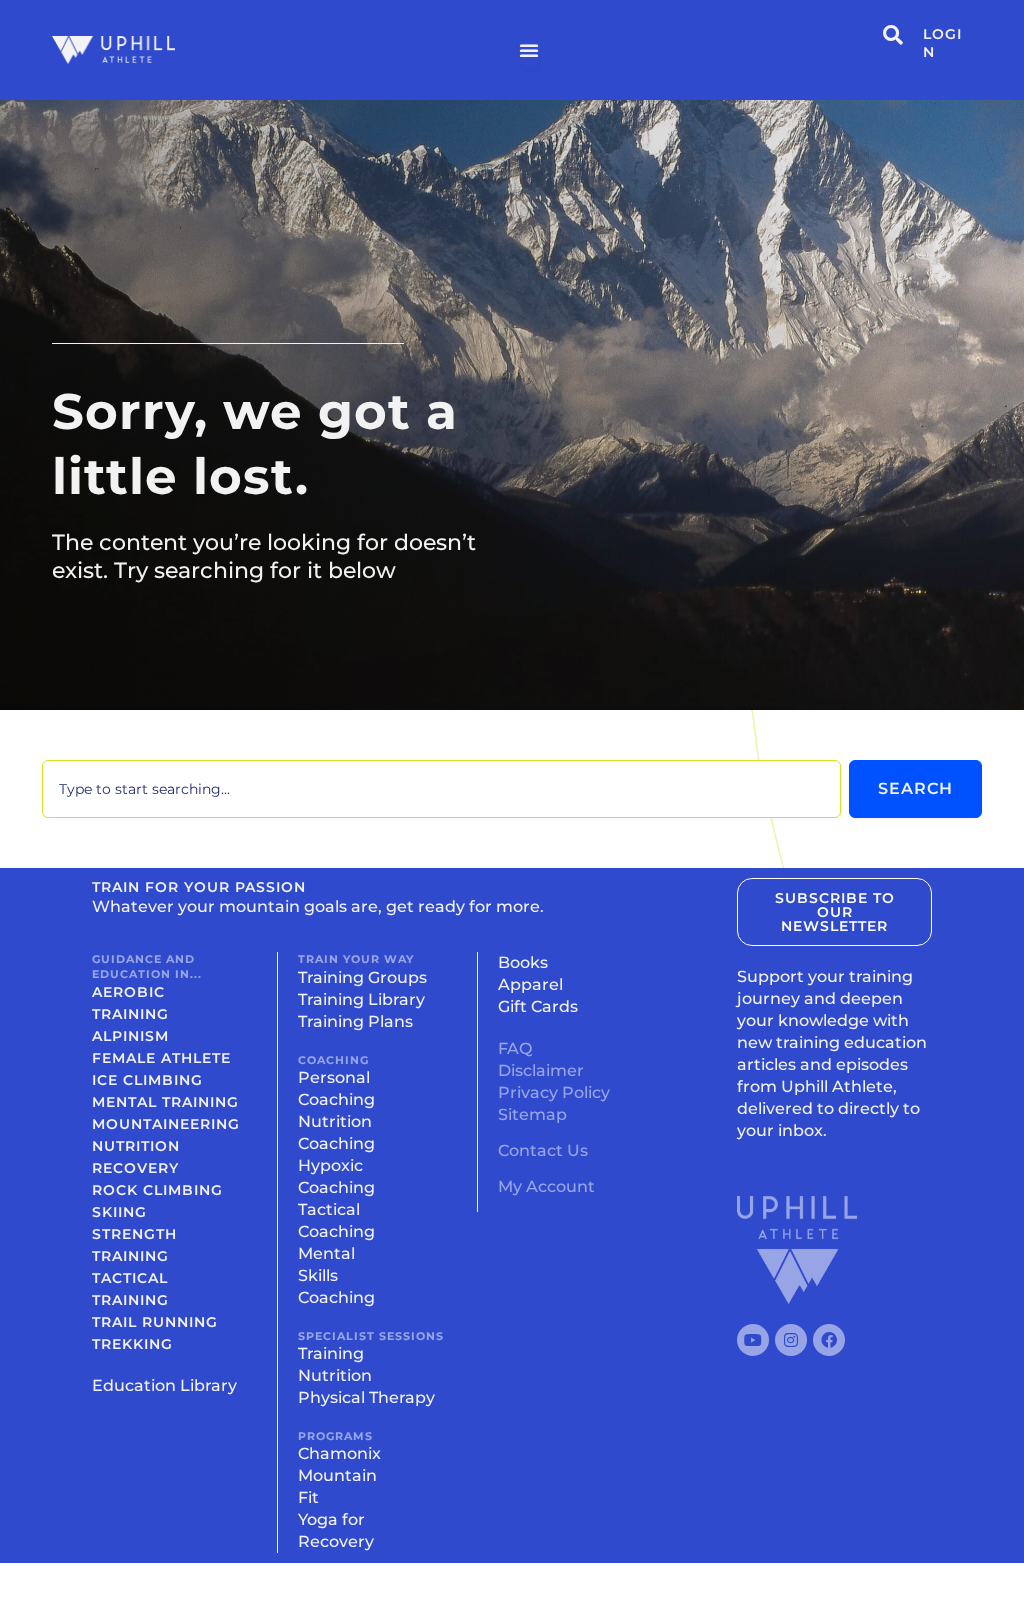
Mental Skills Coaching (336, 1275)
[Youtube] (753, 1340)
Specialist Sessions (371, 1336)
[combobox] (441, 789)
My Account (546, 1186)
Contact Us (543, 1150)
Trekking (132, 1344)
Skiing (119, 1212)
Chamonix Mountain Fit (339, 1475)
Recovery (135, 1168)
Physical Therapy (366, 1397)
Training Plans (355, 1021)
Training (331, 1353)
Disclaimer (541, 1070)
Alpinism (130, 1036)
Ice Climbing (147, 1080)
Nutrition (136, 1146)
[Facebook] (829, 1340)
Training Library (361, 999)
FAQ (515, 1048)
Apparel (530, 984)
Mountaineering (166, 1124)
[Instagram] (791, 1340)
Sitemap (532, 1114)
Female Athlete (161, 1058)
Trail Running (155, 1322)
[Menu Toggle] (529, 50)
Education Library (164, 1385)
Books (523, 962)
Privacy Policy (554, 1092)
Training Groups (362, 977)
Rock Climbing (157, 1190)
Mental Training (165, 1102)
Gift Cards (538, 1006)
